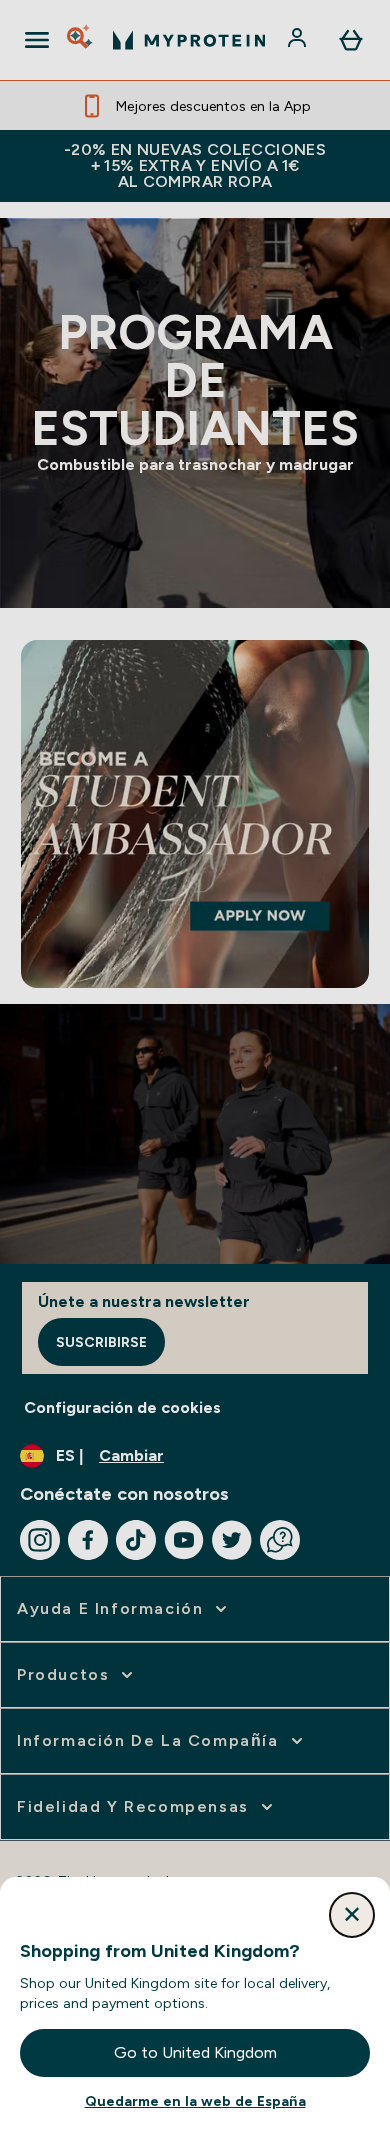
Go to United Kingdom (195, 2052)
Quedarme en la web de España (195, 2101)
